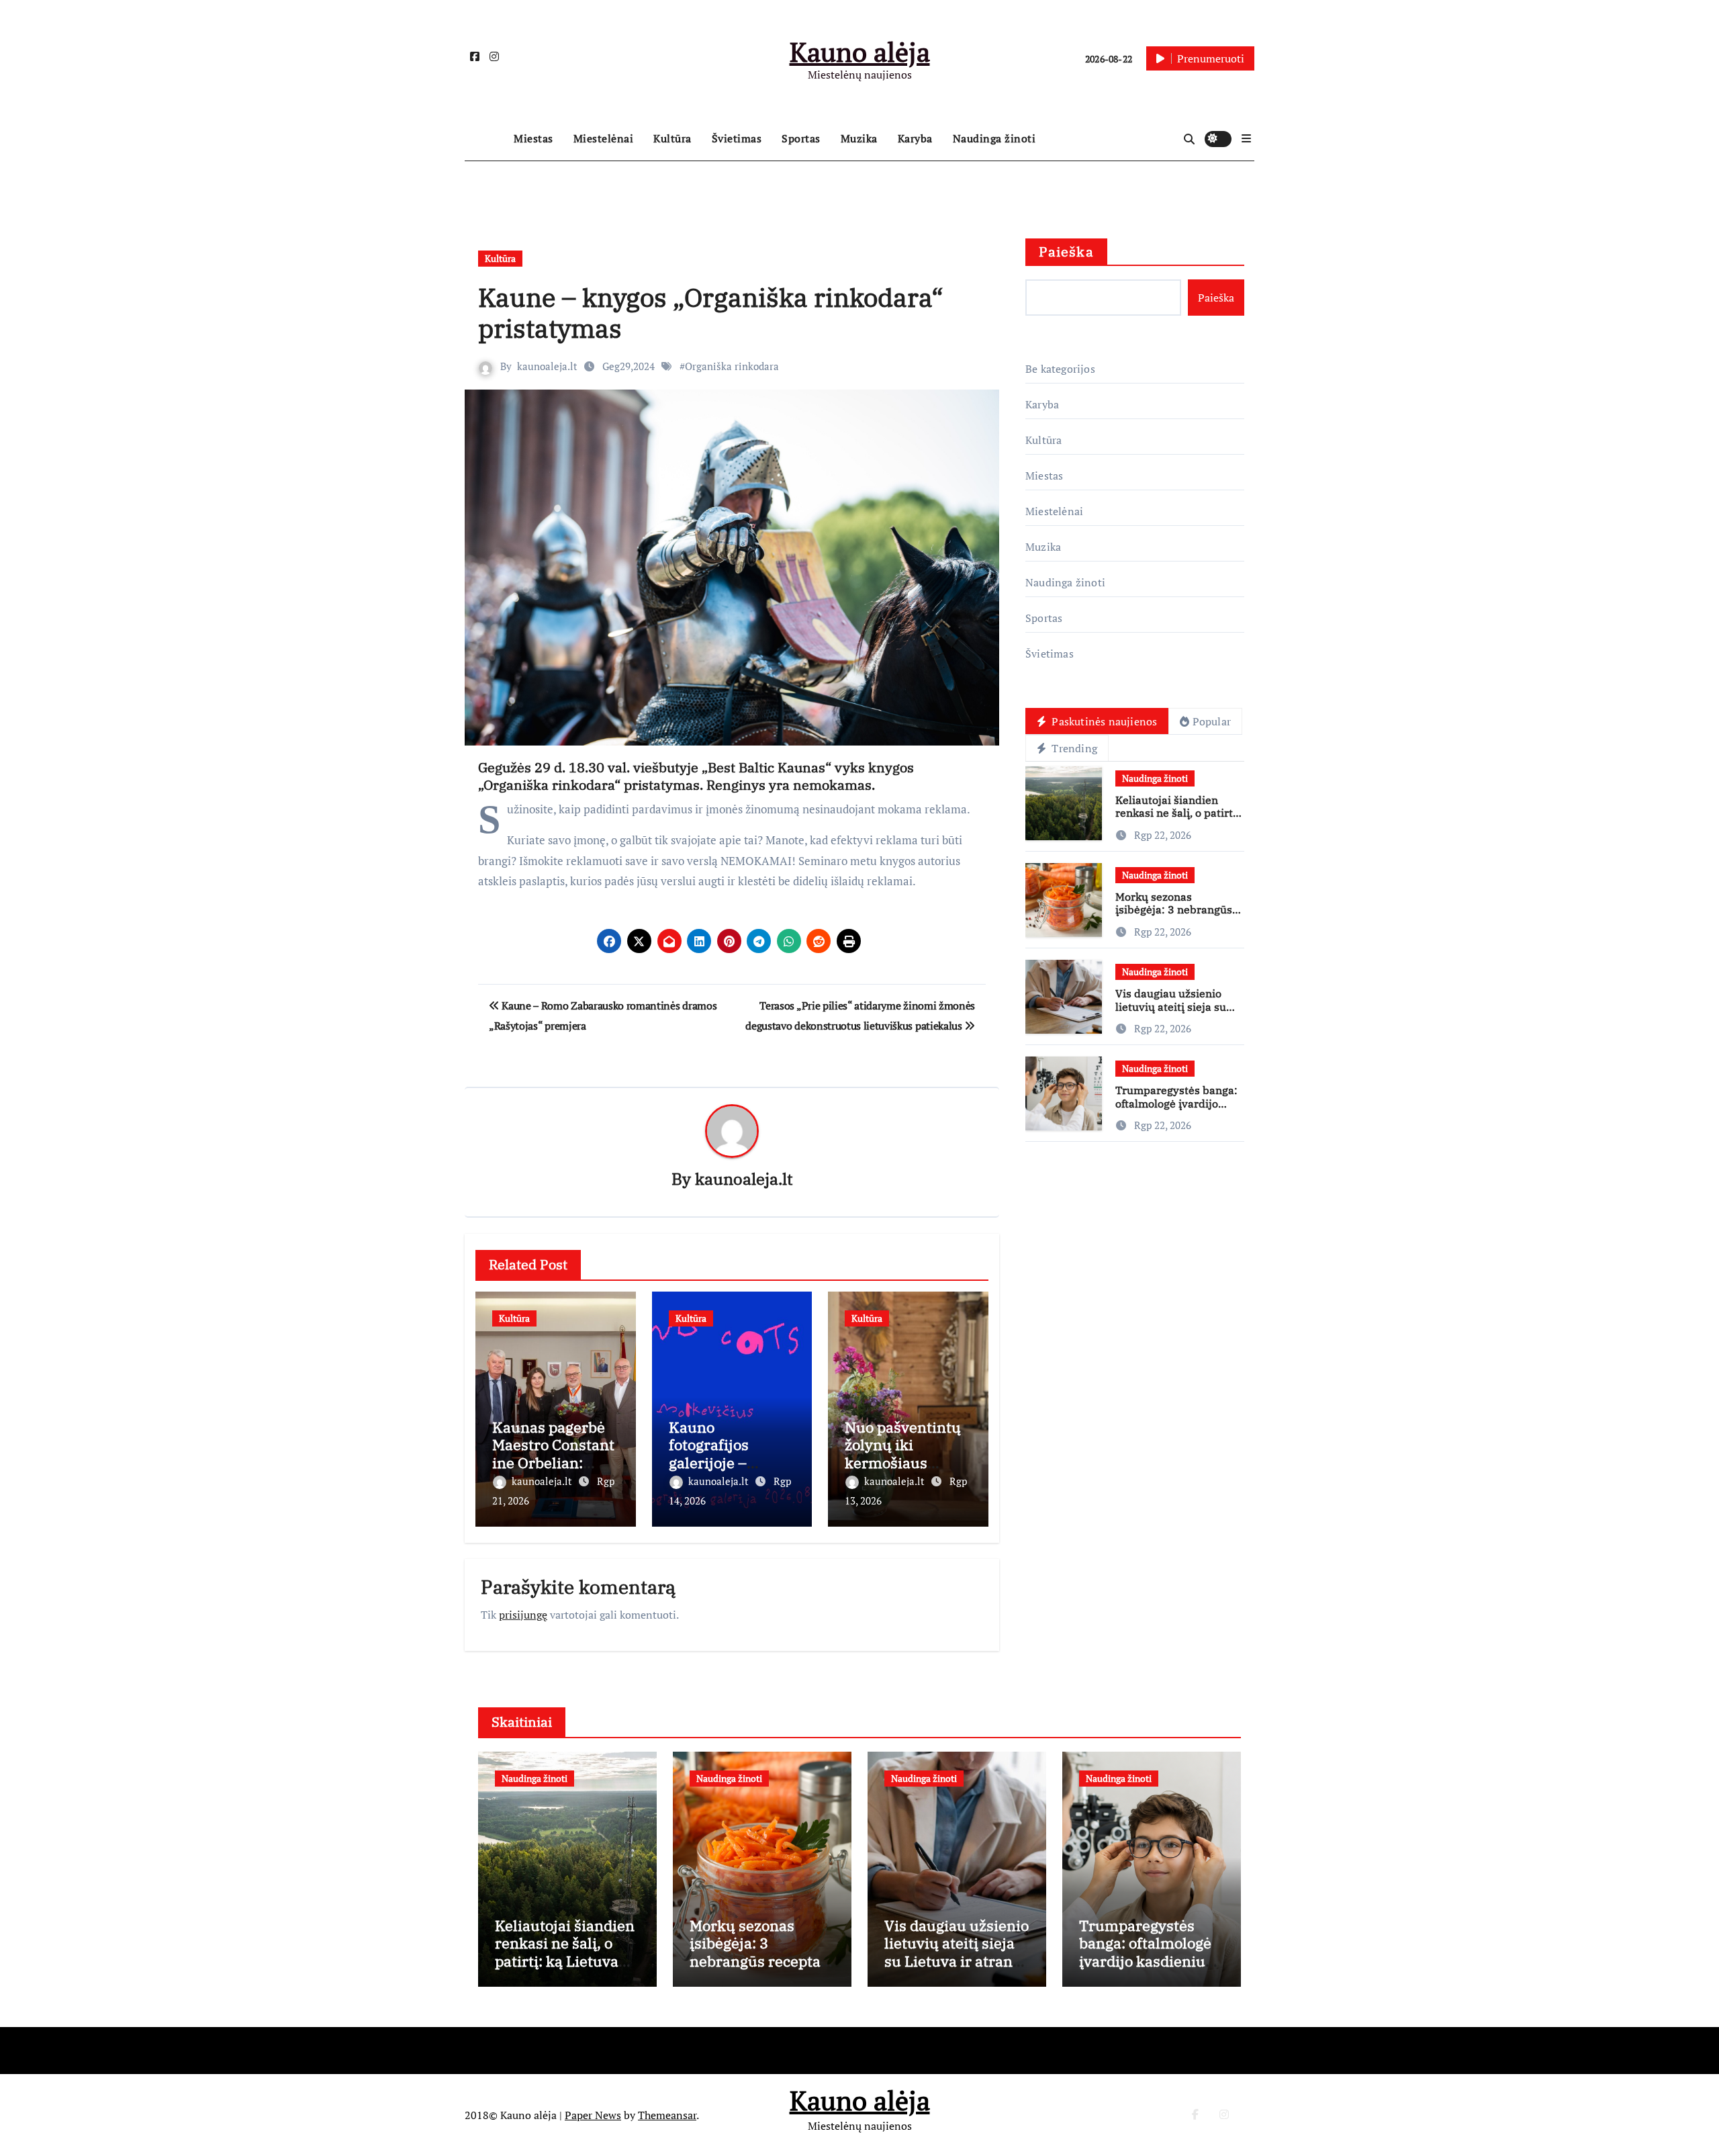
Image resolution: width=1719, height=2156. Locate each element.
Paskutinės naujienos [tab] (1103, 721)
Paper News (593, 2115)
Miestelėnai (604, 138)
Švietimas (737, 138)
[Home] (486, 139)
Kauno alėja (860, 51)
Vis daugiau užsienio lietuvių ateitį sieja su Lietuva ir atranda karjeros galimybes (1171, 1013)
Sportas (801, 138)
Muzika (859, 138)
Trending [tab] (1073, 748)
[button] (1246, 138)
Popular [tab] (1212, 721)
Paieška (1066, 252)
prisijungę (523, 1615)
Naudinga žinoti (994, 138)
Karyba (915, 138)
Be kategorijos (1060, 369)
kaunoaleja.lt (547, 366)
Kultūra (672, 138)
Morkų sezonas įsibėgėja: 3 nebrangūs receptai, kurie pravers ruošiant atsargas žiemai (1178, 916)
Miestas (533, 138)
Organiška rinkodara (732, 366)
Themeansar (667, 2115)
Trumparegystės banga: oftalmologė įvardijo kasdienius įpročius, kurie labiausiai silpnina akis (1146, 1970)
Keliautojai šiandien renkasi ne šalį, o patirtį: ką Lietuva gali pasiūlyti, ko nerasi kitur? (1178, 819)
